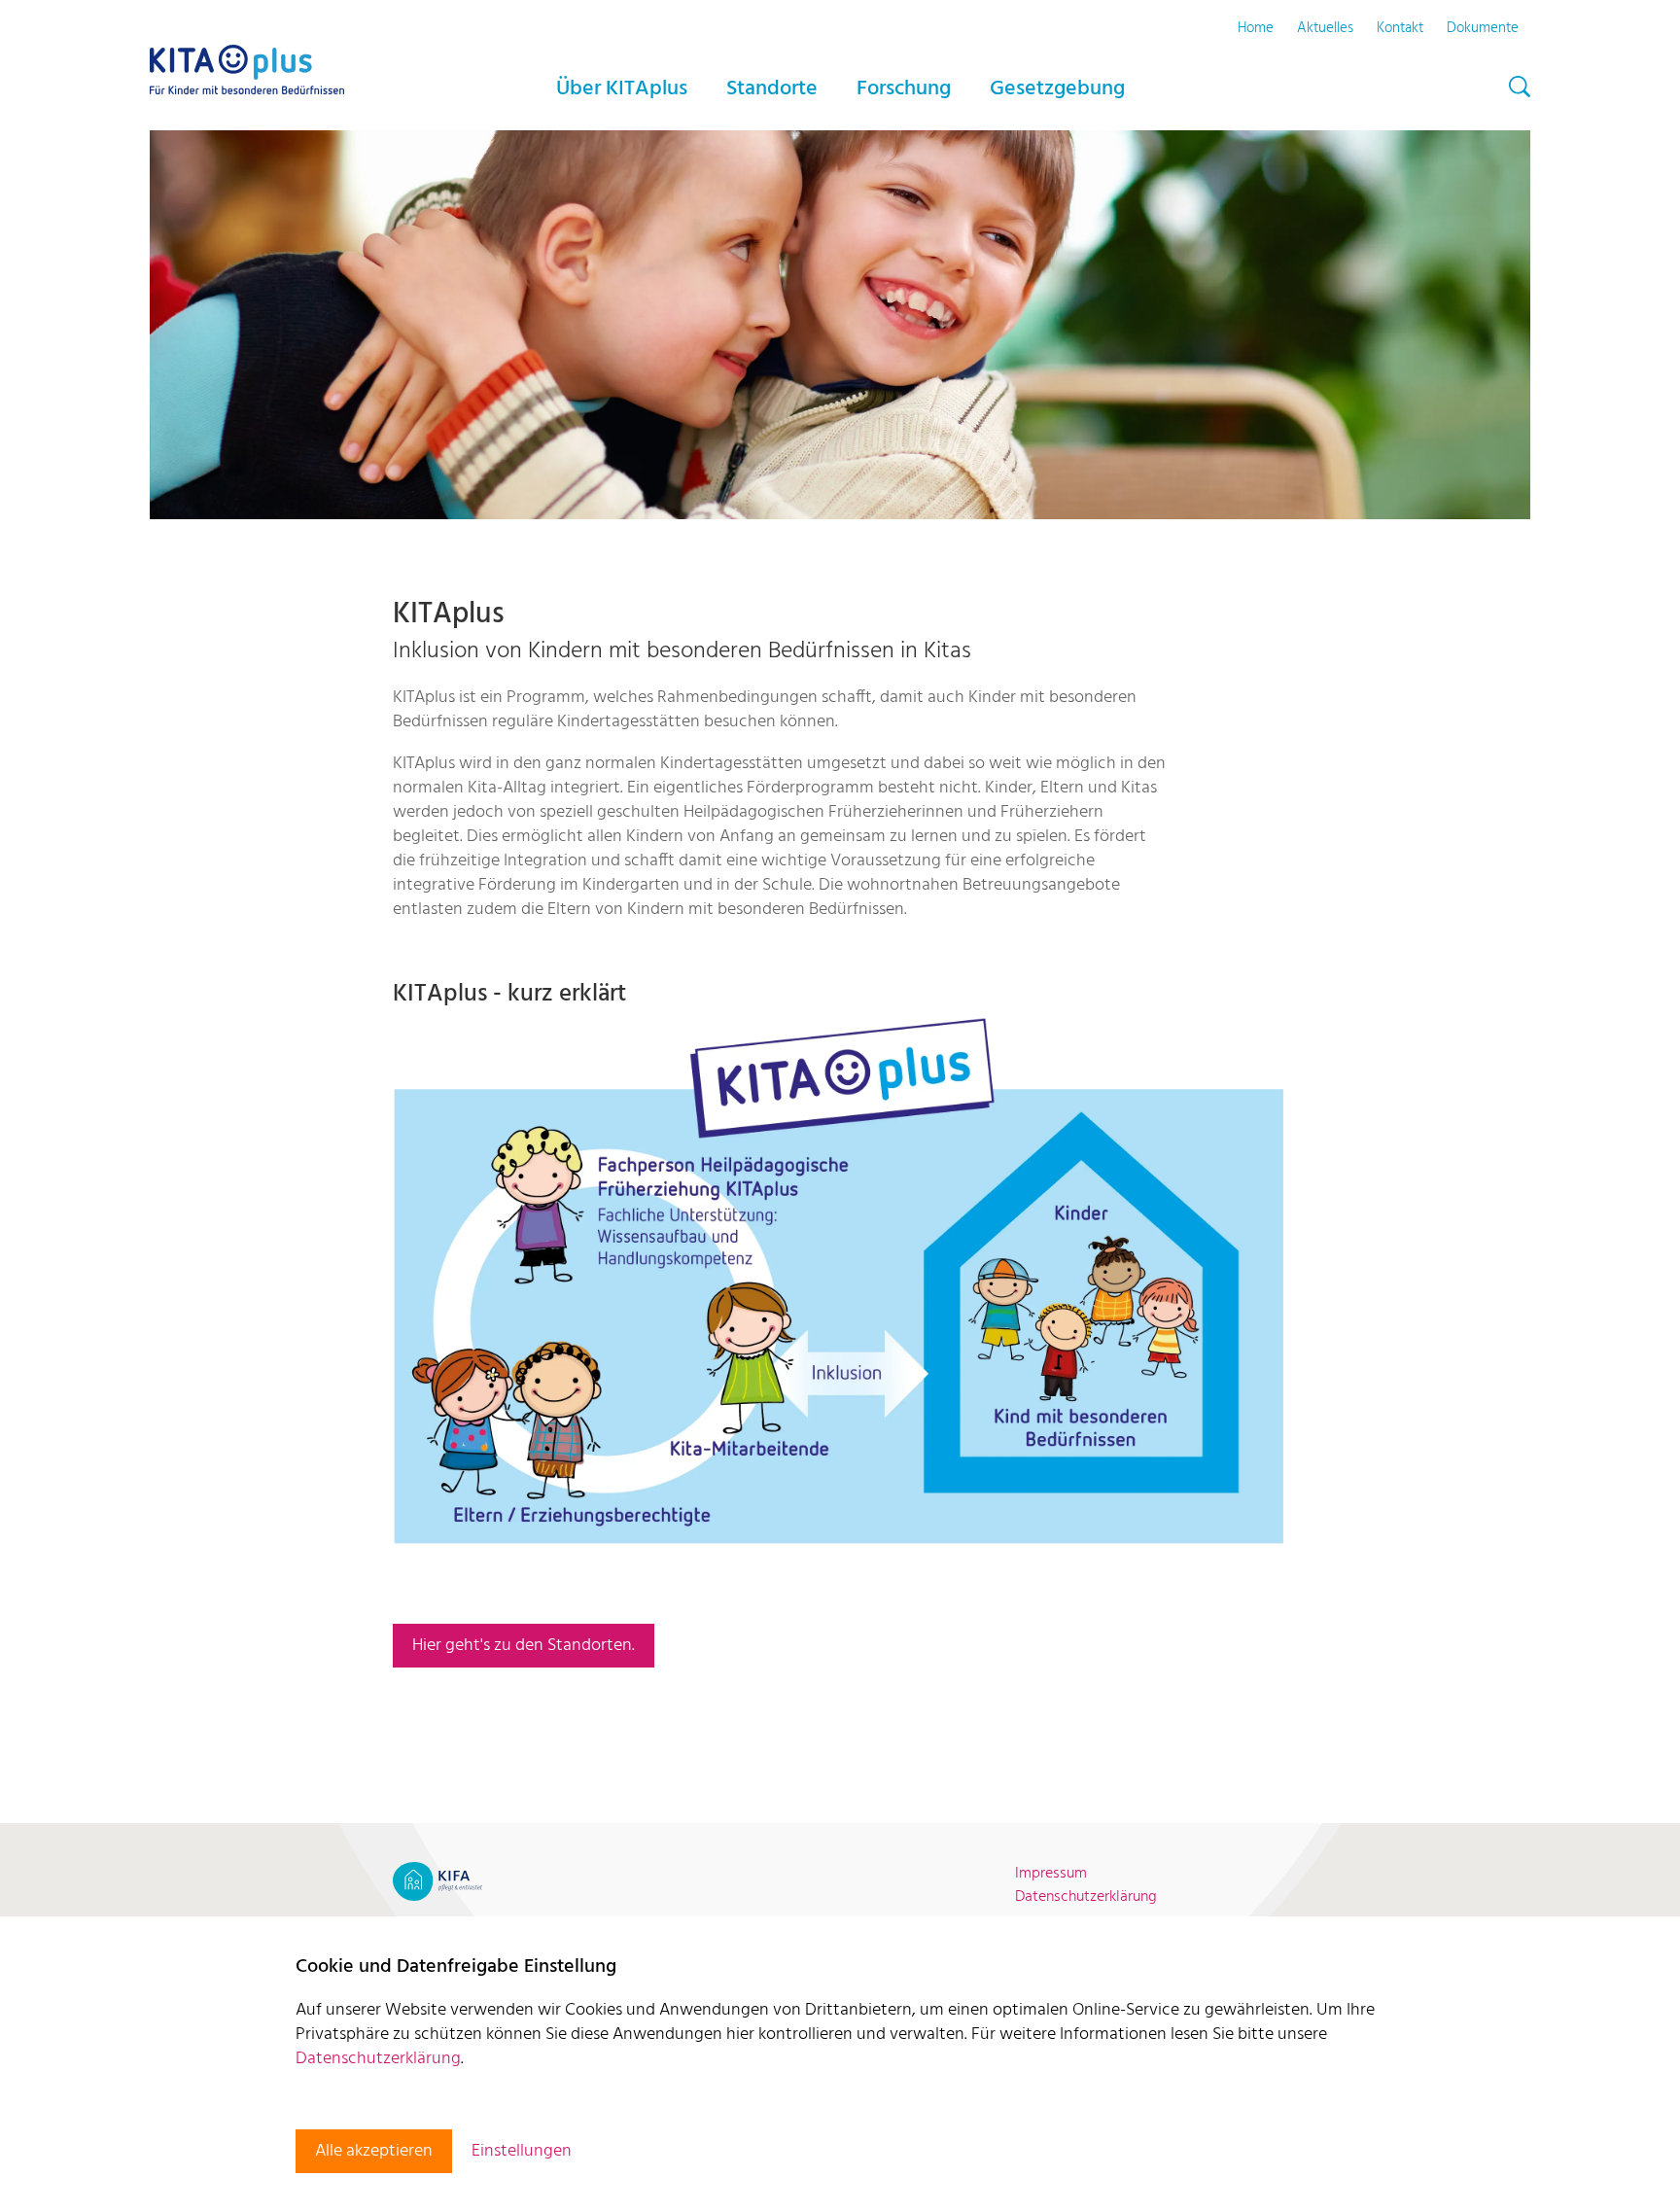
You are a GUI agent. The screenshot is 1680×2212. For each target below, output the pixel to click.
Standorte (772, 89)
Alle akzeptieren (374, 2151)
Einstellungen (522, 2151)
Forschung (904, 89)
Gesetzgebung (1057, 89)
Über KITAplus (622, 89)
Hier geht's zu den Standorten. (524, 1646)
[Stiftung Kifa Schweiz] (437, 1881)
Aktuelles (1325, 28)
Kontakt (1400, 28)
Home (1256, 28)
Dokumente (1483, 28)
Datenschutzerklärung (378, 2059)
